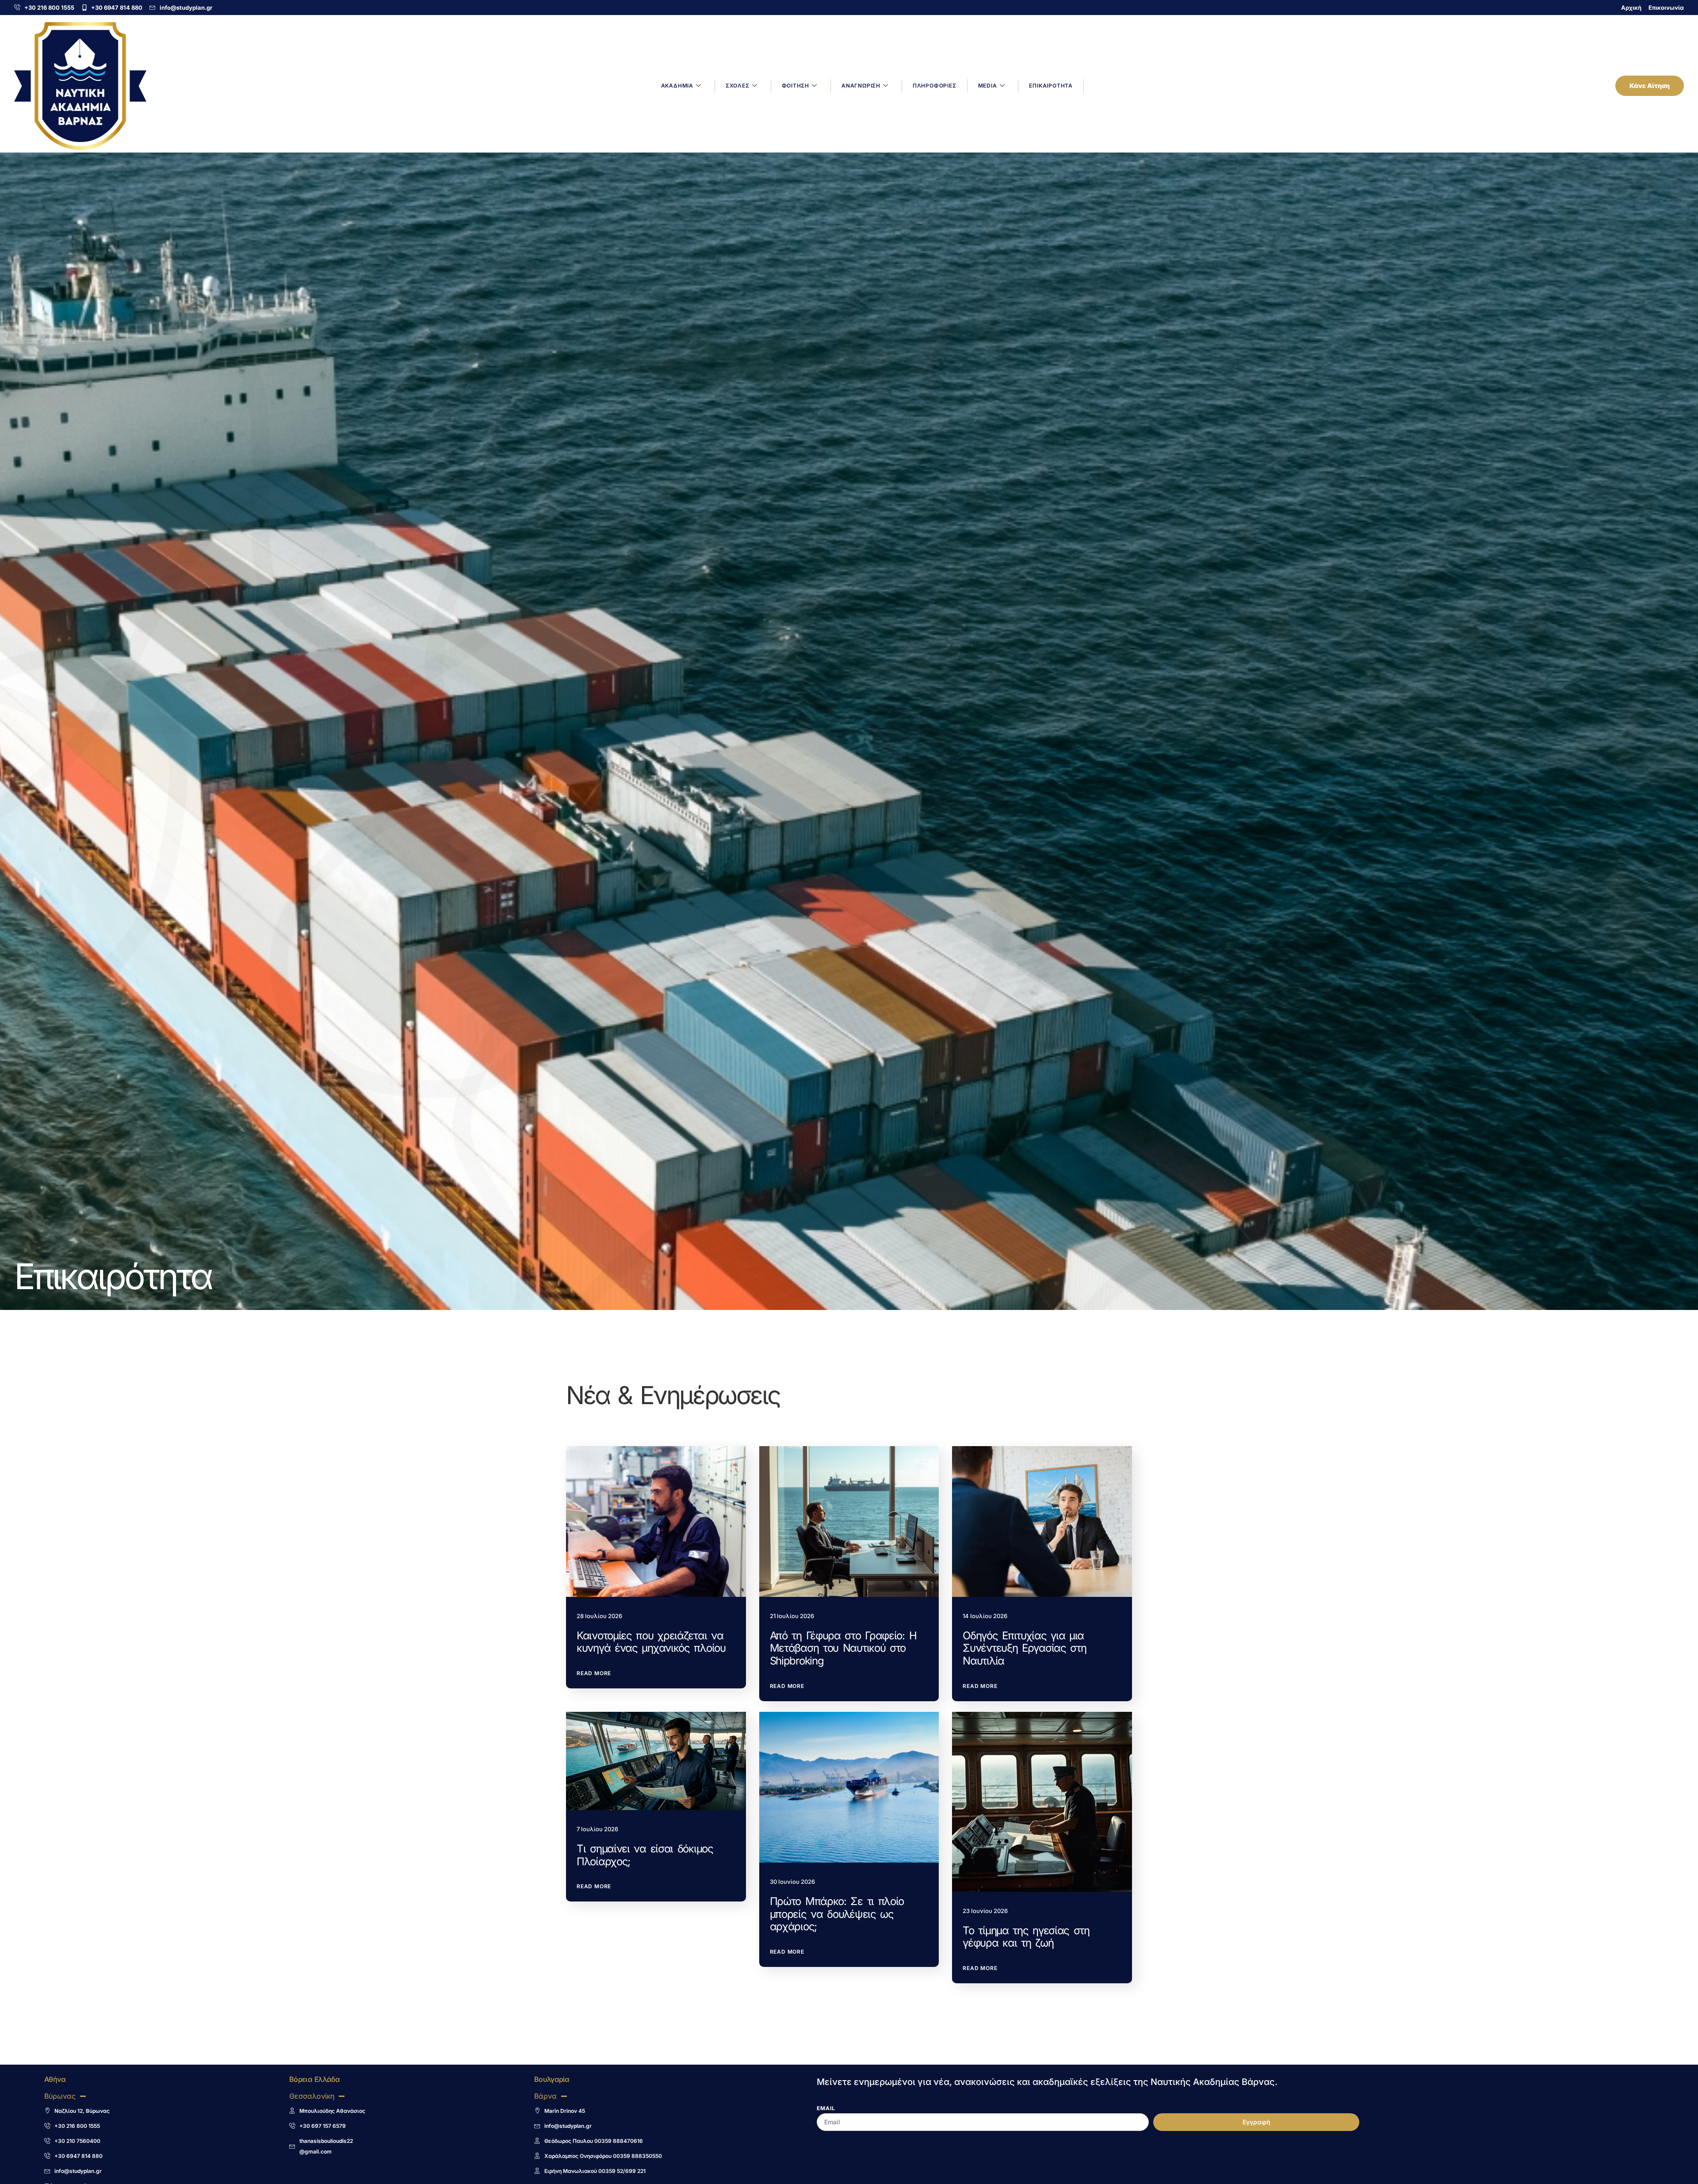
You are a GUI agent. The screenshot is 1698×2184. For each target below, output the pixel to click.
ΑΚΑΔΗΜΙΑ (677, 86)
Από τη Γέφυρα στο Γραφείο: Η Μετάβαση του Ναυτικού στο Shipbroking (843, 1648)
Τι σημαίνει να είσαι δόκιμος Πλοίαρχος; (645, 1855)
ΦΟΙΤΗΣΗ (796, 86)
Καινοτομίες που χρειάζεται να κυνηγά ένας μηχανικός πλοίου (651, 1642)
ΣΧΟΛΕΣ (738, 86)
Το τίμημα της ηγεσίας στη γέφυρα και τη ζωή (1026, 1937)
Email (826, 2109)
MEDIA (988, 86)
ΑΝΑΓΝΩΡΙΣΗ (861, 86)
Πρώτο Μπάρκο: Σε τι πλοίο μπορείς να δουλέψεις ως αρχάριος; (837, 1914)
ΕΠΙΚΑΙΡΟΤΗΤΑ (1051, 86)
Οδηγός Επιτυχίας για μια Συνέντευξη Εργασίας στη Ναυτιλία (1024, 1648)
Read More (594, 1673)
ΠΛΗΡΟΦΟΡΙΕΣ (935, 86)
